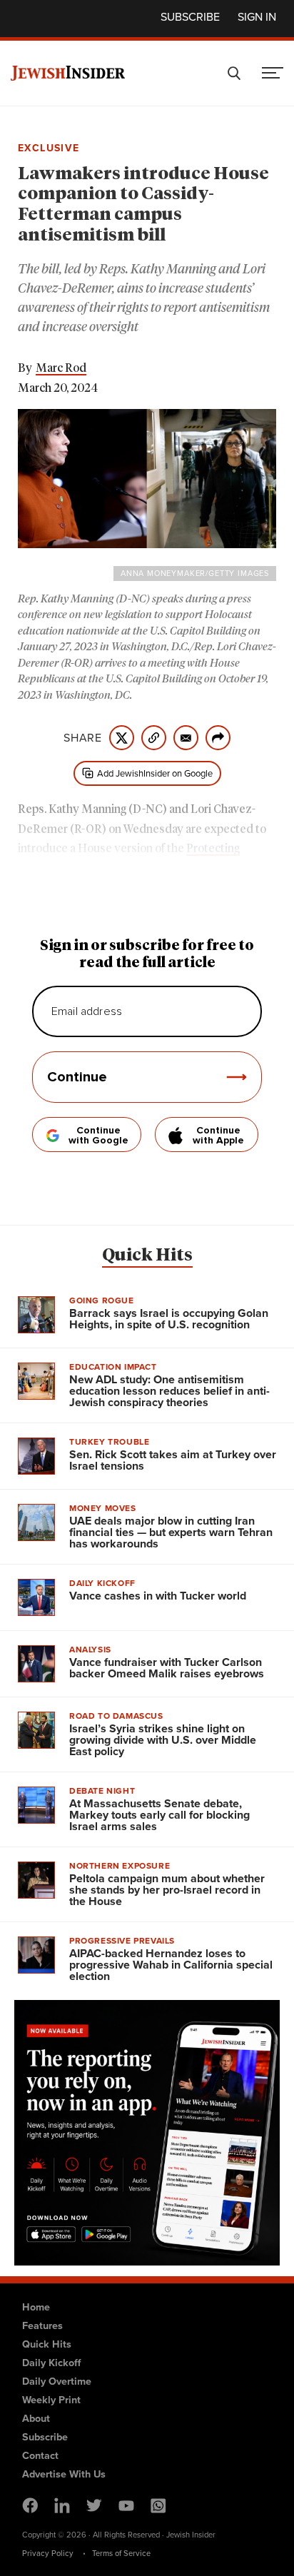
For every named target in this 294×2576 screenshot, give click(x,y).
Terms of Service (121, 2553)
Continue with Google (98, 1136)
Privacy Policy (48, 2553)
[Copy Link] (154, 738)
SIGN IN (257, 17)
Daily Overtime (57, 2381)
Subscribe (190, 17)
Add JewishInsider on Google (155, 773)
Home (36, 2307)
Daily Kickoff (51, 2363)
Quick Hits (147, 1256)
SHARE (83, 738)
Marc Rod (61, 368)
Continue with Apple (218, 1136)
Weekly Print (51, 2400)
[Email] (186, 738)
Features (42, 2325)
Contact (40, 2455)
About (36, 2418)
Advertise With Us (64, 2474)
